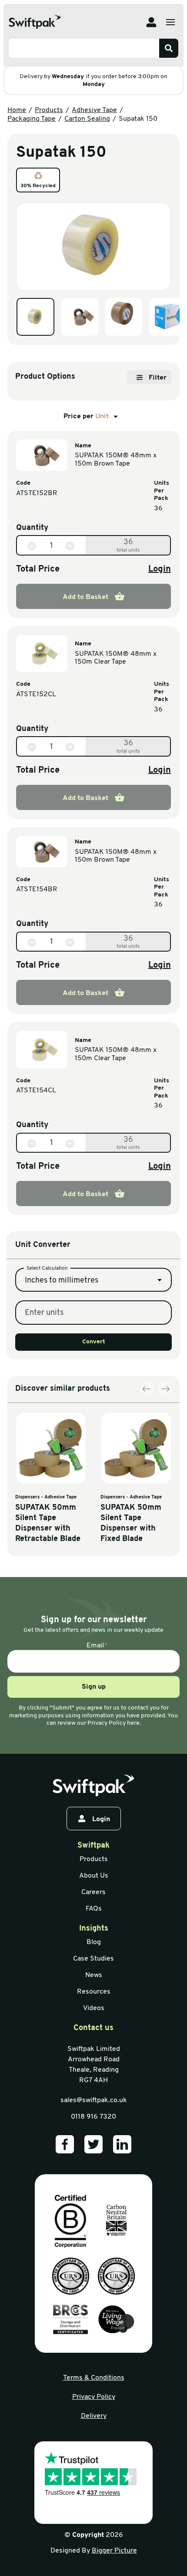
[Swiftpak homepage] (93, 1786)
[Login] (151, 22)
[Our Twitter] (93, 2144)
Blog (94, 1942)
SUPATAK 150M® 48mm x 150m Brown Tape (116, 460)
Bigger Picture (114, 2551)
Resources (94, 1992)
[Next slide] (165, 1389)
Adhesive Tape (94, 110)
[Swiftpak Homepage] (35, 22)
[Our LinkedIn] (122, 2144)
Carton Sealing (87, 119)
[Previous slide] (147, 1389)
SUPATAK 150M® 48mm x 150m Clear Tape (116, 658)
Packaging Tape (32, 119)
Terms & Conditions (94, 2378)
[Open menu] (170, 22)
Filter (158, 378)
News (94, 1975)
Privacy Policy (94, 2397)
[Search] (169, 48)
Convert (94, 1342)
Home (17, 110)
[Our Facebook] (65, 2144)
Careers (93, 1892)
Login (160, 569)
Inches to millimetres (62, 1281)
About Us (94, 1876)
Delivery (94, 2416)
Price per (86, 417)
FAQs (94, 1909)
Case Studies (93, 1959)
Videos (94, 2008)
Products (49, 110)
